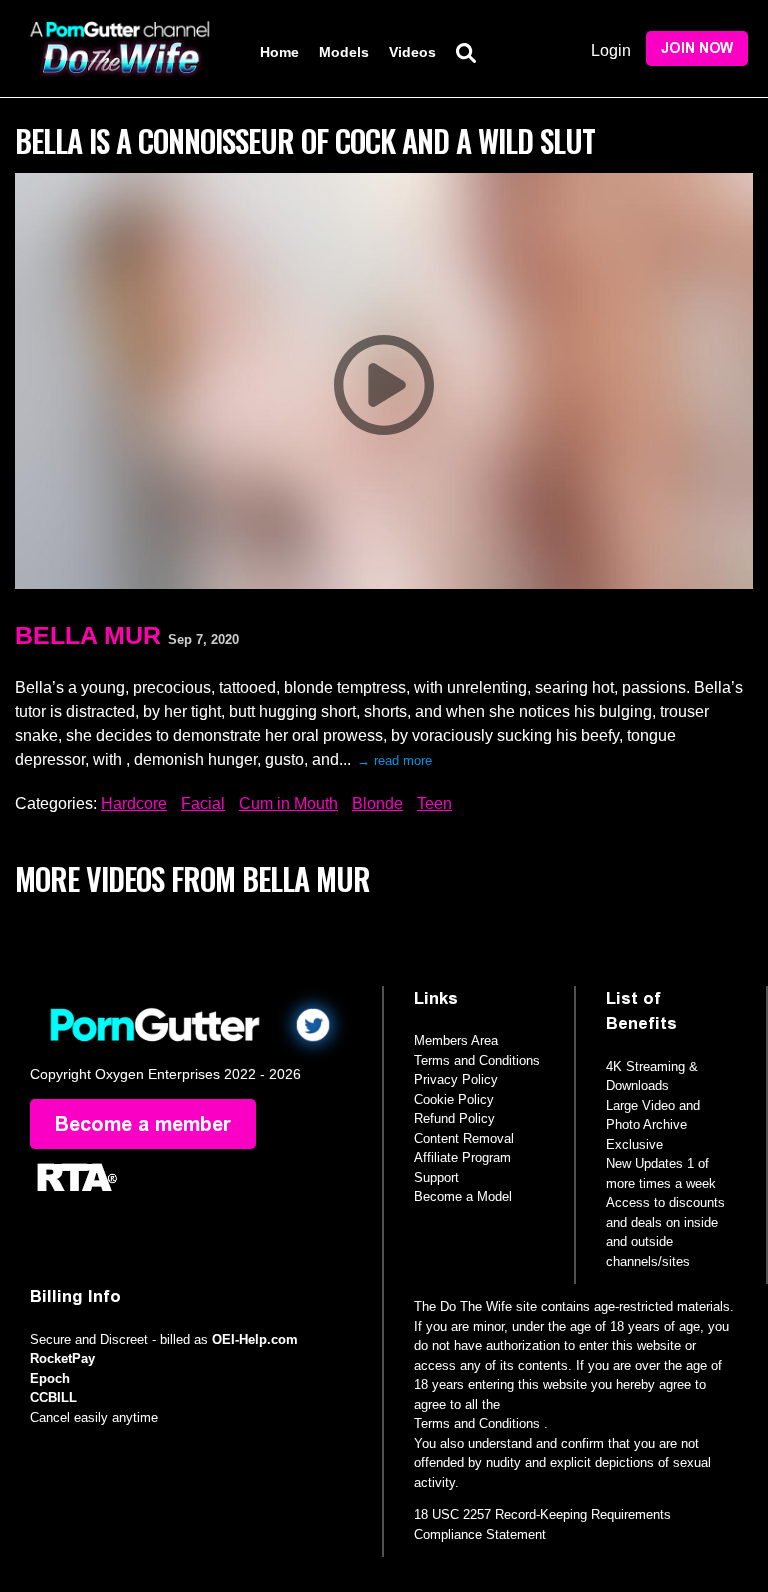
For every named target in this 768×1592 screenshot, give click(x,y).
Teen (434, 803)
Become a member (143, 1124)
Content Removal (464, 1138)
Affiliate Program (462, 1157)
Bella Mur (88, 635)
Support (436, 1177)
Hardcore (134, 803)
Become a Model (463, 1196)
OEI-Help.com (255, 1339)
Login (611, 50)
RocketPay (62, 1358)
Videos (412, 52)
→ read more (394, 760)
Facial (203, 803)
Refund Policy (454, 1118)
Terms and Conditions (477, 1060)
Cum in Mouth (288, 803)
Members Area (456, 1040)
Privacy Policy (456, 1079)
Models (344, 52)
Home (279, 52)
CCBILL (53, 1397)
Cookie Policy (454, 1099)
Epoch (50, 1378)
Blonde (377, 803)
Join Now (697, 48)
